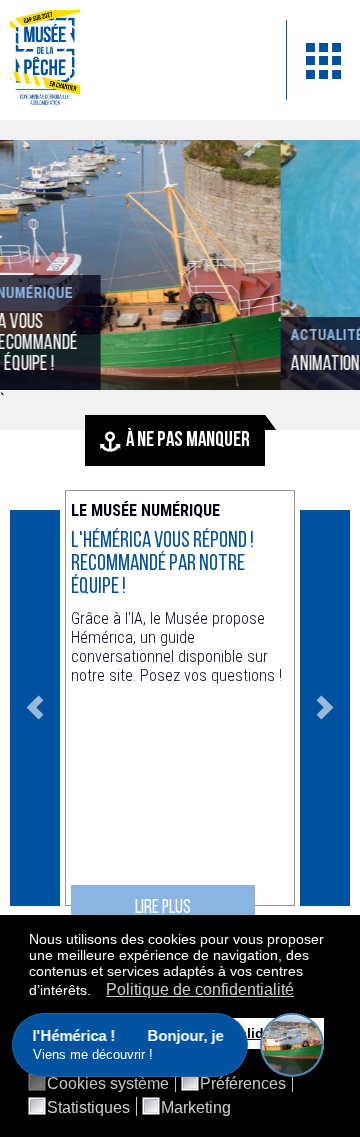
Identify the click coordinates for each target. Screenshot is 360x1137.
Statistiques (88, 1108)
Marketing (196, 1108)
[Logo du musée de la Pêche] (133, 60)
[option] (180, 708)
